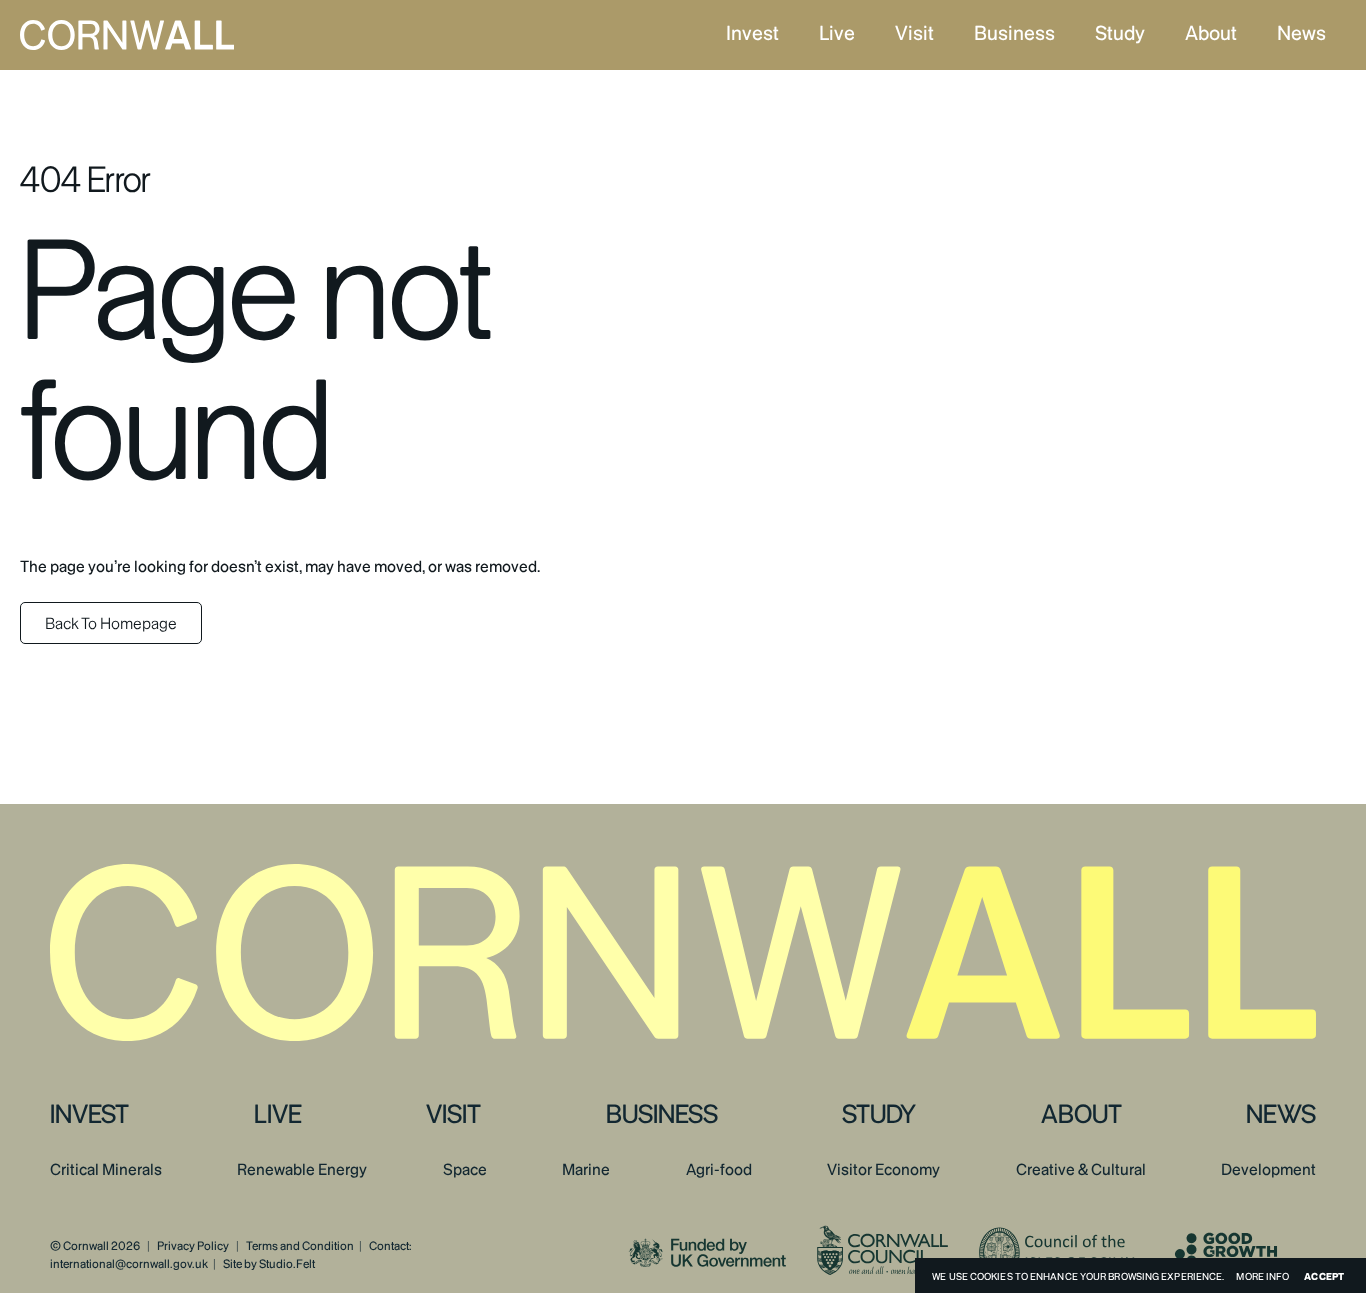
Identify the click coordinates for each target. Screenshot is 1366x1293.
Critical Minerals (106, 1170)
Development (1268, 1170)
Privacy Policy (193, 1246)
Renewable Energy (302, 1170)
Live (837, 33)
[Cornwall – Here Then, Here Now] (178, 35)
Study (1120, 33)
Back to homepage (111, 623)
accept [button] (1324, 1276)
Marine (586, 1170)
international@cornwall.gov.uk (129, 1264)
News (1301, 33)
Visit (914, 33)
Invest (752, 33)
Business (1014, 33)
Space (465, 1170)
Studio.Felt (287, 1264)
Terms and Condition (300, 1246)
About (1211, 33)
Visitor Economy (883, 1170)
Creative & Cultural (1081, 1170)
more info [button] (1262, 1276)
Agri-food (719, 1170)
